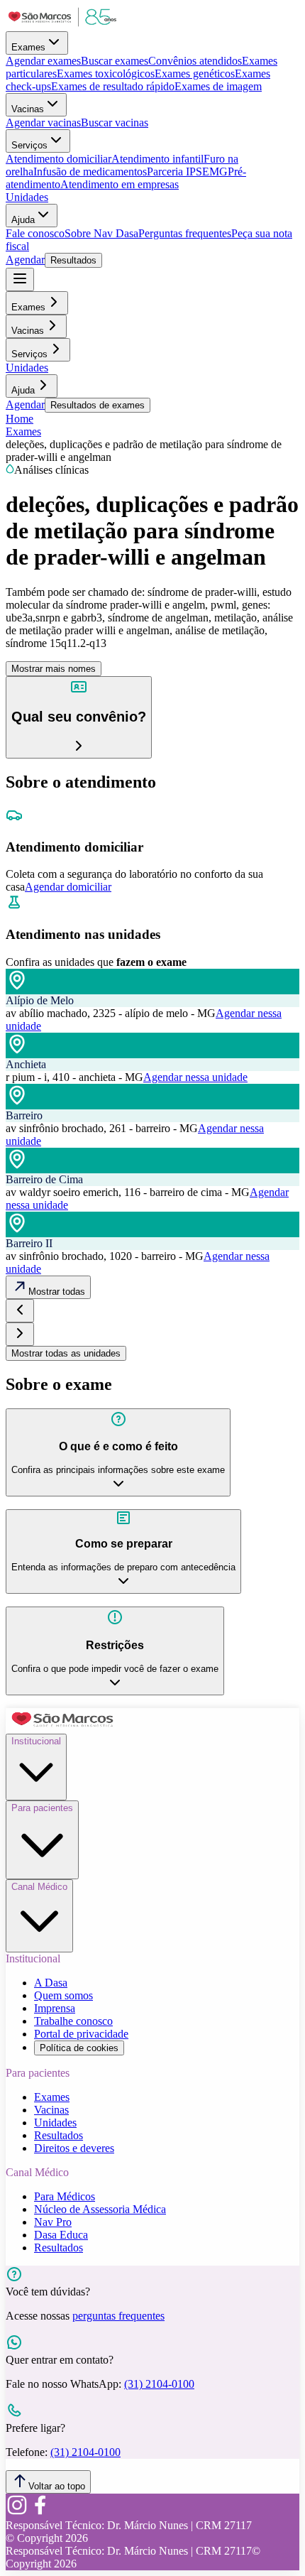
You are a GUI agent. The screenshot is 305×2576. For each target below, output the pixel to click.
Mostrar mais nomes (54, 669)
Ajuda (23, 220)
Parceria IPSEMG (187, 172)
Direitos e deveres (74, 2148)
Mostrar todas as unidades (66, 1353)
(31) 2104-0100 (159, 2384)
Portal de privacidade (81, 2034)
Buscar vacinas (115, 123)
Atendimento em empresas (120, 184)
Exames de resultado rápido (113, 86)
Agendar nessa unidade (195, 1077)
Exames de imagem (218, 86)
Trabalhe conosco (73, 2021)
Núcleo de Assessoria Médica (100, 2209)
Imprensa (55, 2008)
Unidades (27, 197)
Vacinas (28, 109)
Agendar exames (43, 61)
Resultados (73, 260)
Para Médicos (65, 2196)
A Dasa (51, 1983)
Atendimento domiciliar (59, 159)
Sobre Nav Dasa (101, 233)
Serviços (29, 145)
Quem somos (63, 1995)
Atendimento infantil (157, 159)
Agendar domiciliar (68, 887)
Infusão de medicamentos (90, 172)
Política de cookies (79, 2048)
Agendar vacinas (43, 123)
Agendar (25, 260)
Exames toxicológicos (106, 74)
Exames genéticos (195, 74)
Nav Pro (53, 2222)
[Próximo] (20, 1334)
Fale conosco (35, 233)
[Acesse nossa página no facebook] (40, 2512)
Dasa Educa (61, 2235)
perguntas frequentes (118, 2316)
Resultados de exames (98, 405)
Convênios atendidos (195, 61)
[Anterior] (20, 1311)
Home (20, 419)
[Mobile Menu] (20, 279)
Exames (28, 47)
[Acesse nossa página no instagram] (17, 2512)
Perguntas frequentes (185, 233)
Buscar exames (115, 61)
